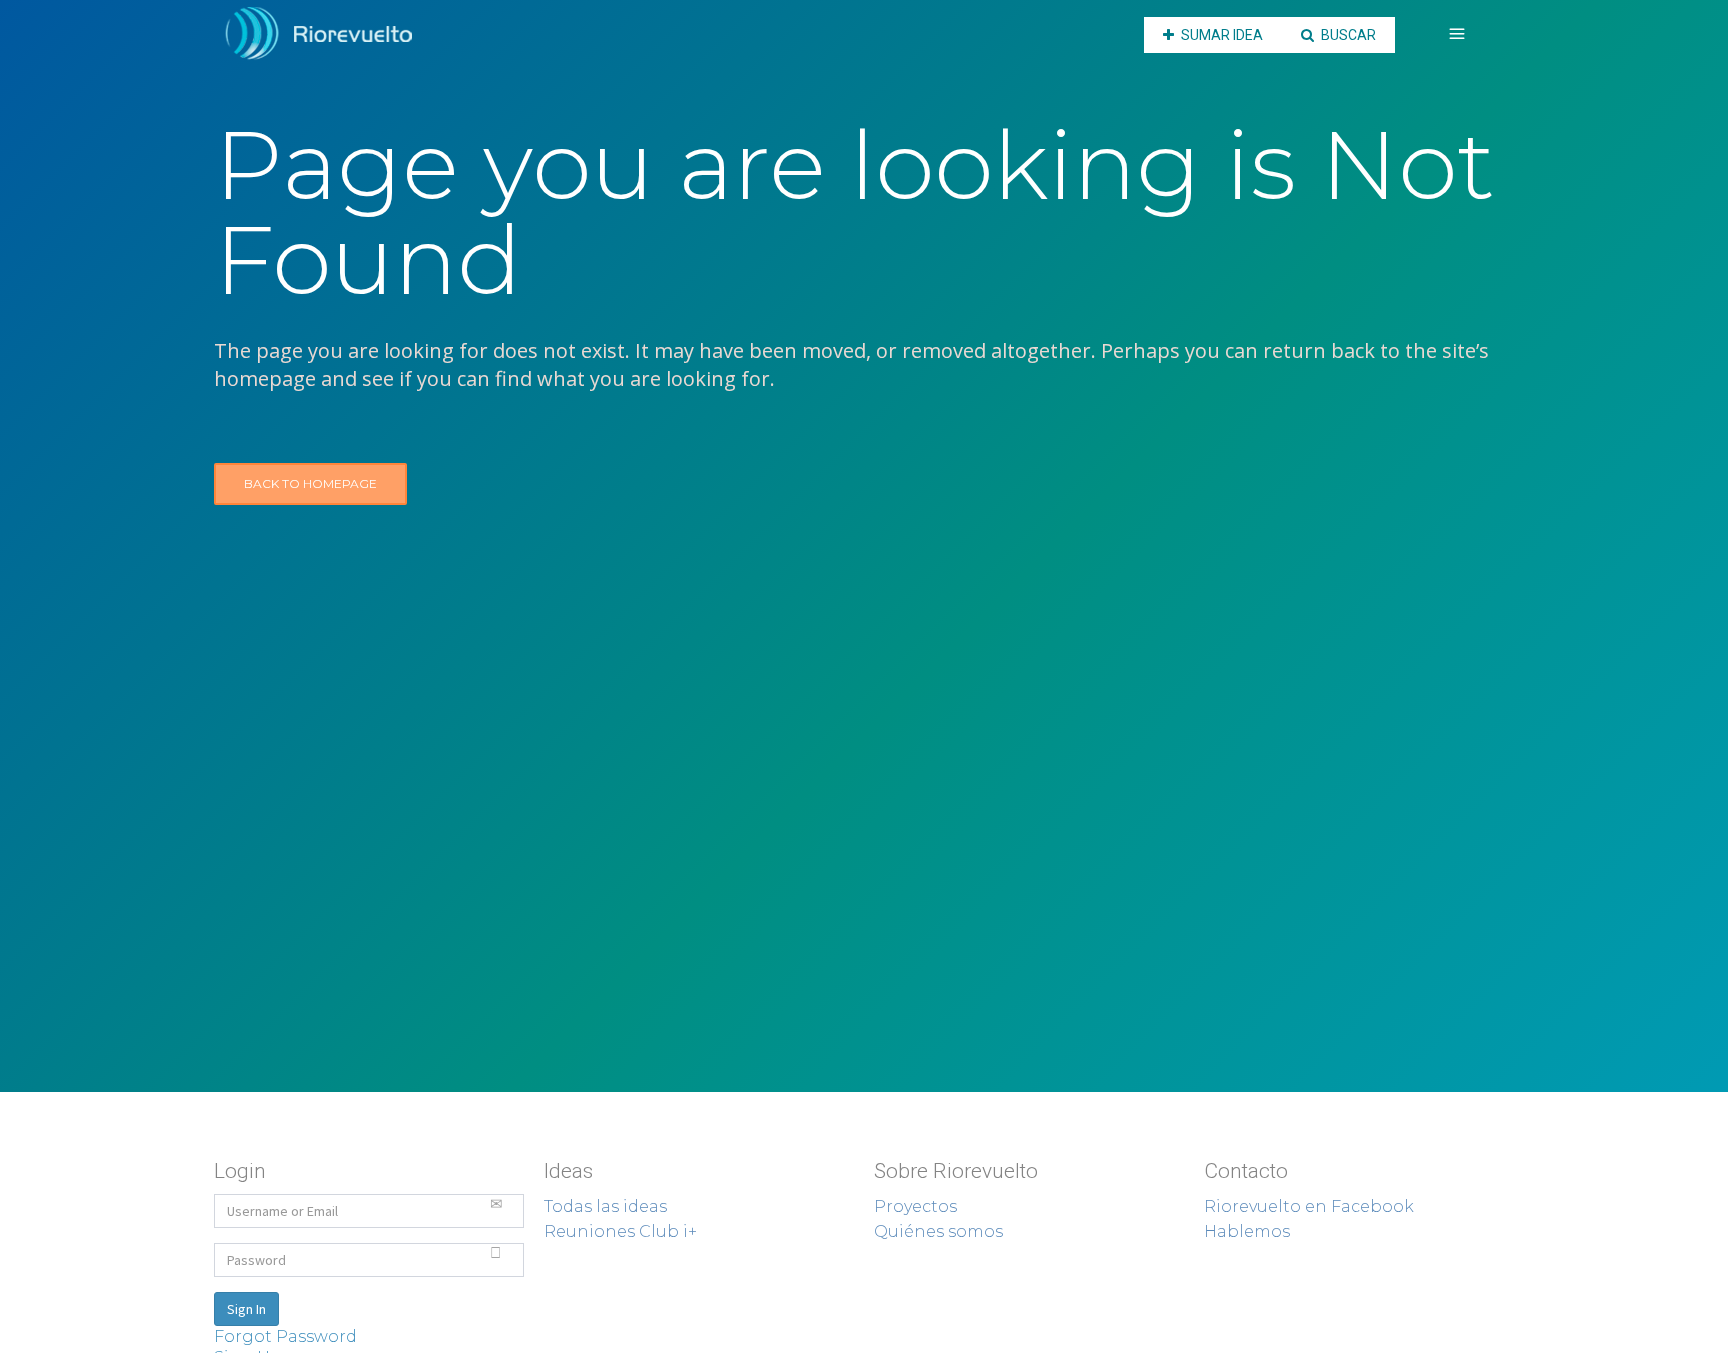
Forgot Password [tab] (285, 1336)
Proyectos (915, 1206)
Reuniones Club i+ (620, 1231)
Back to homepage (310, 483)
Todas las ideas (605, 1206)
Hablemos (1247, 1231)
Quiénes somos (938, 1231)
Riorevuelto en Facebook (1309, 1206)
